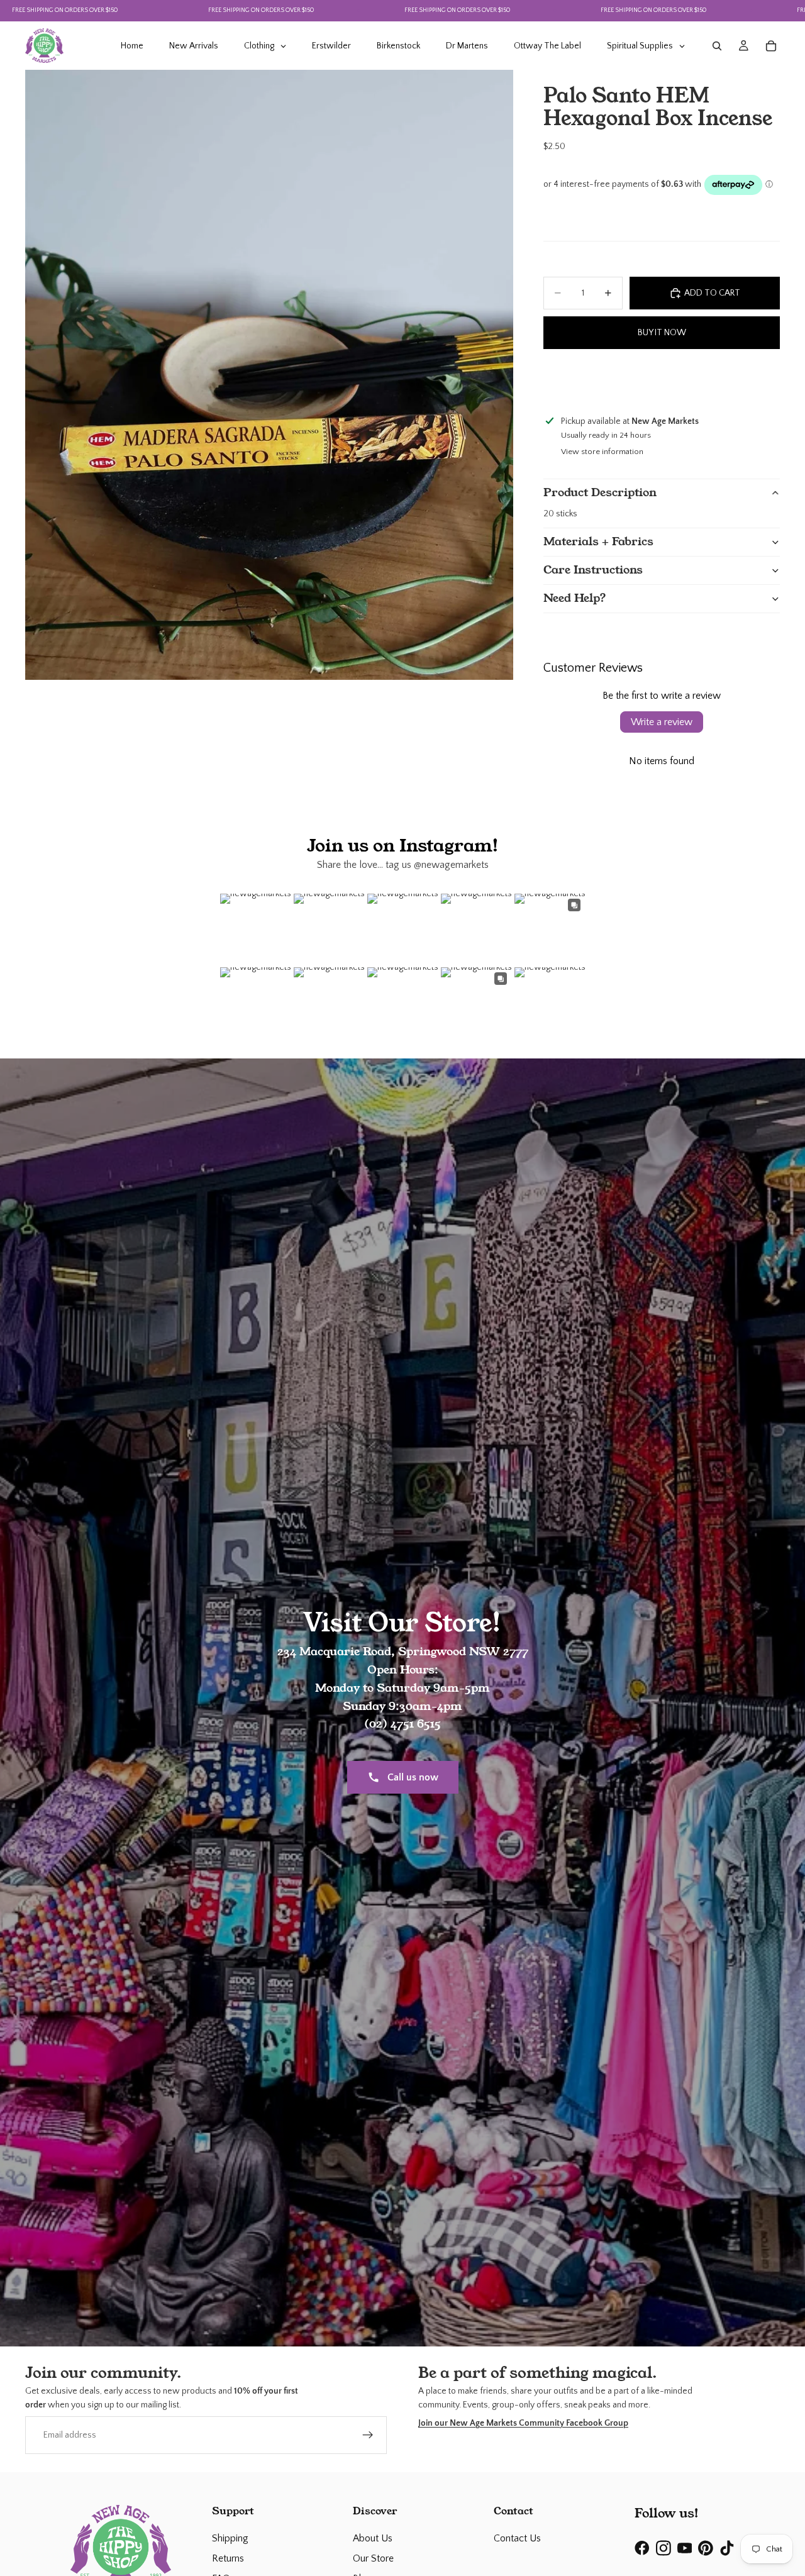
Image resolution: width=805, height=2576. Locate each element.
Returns (228, 2558)
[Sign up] (368, 2434)
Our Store (373, 2558)
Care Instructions (593, 570)
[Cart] (771, 46)
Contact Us (517, 2538)
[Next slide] (769, 380)
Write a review (662, 722)
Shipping (230, 2538)
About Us (373, 2538)
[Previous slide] (554, 380)
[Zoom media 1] (269, 375)
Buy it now (662, 333)
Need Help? (575, 598)
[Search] (717, 46)
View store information (602, 452)
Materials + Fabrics (598, 541)
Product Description (600, 492)
